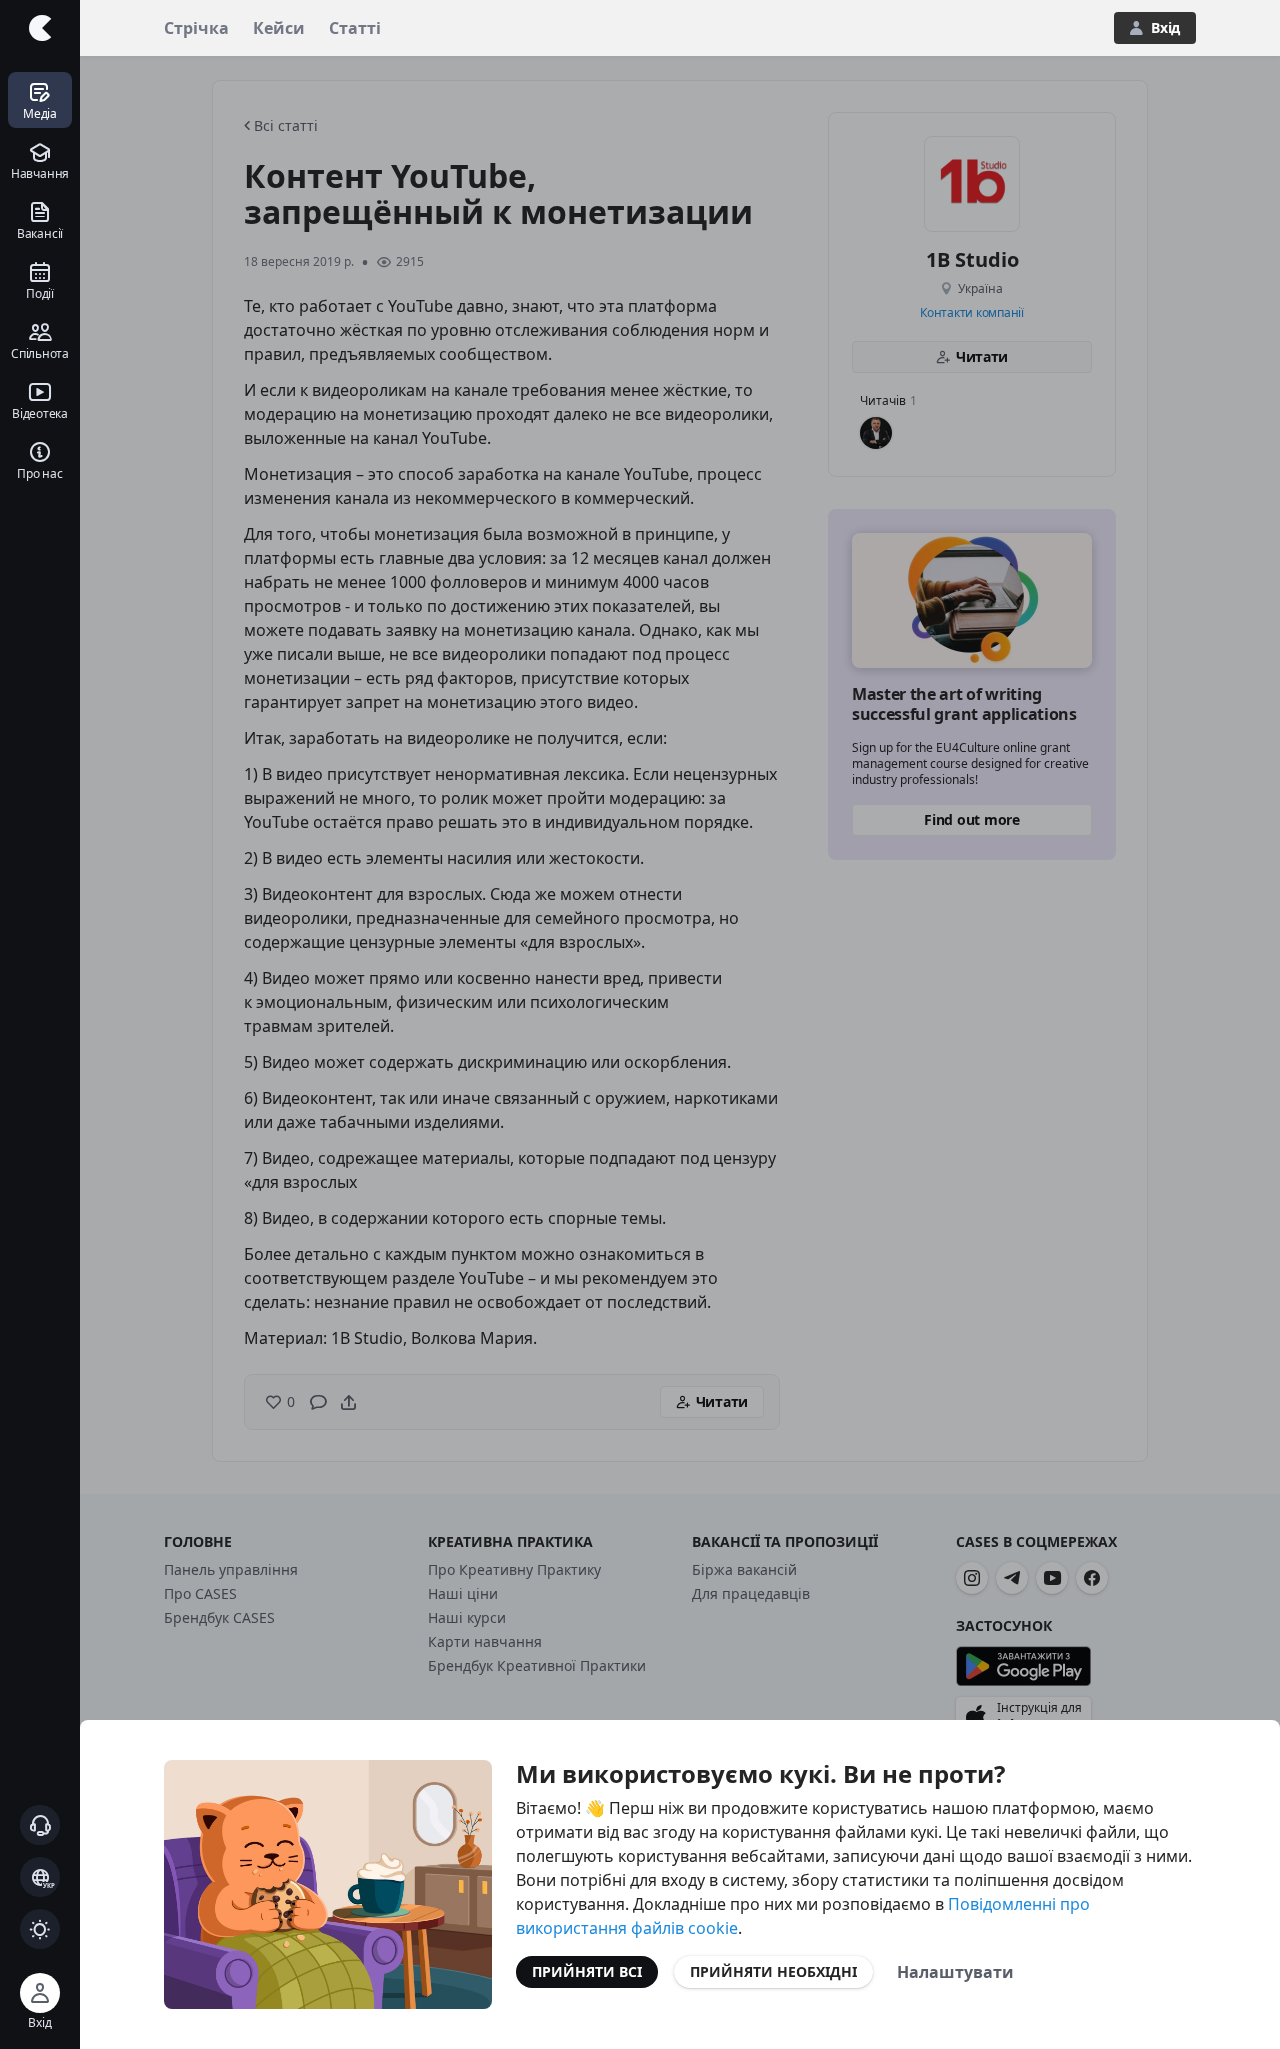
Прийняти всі (587, 1971)
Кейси (279, 28)
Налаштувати (955, 1972)
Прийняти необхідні (773, 1971)
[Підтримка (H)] (40, 1825)
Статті (355, 28)
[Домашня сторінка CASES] (40, 28)
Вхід (1165, 27)
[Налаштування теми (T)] (40, 1929)
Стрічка (196, 28)
